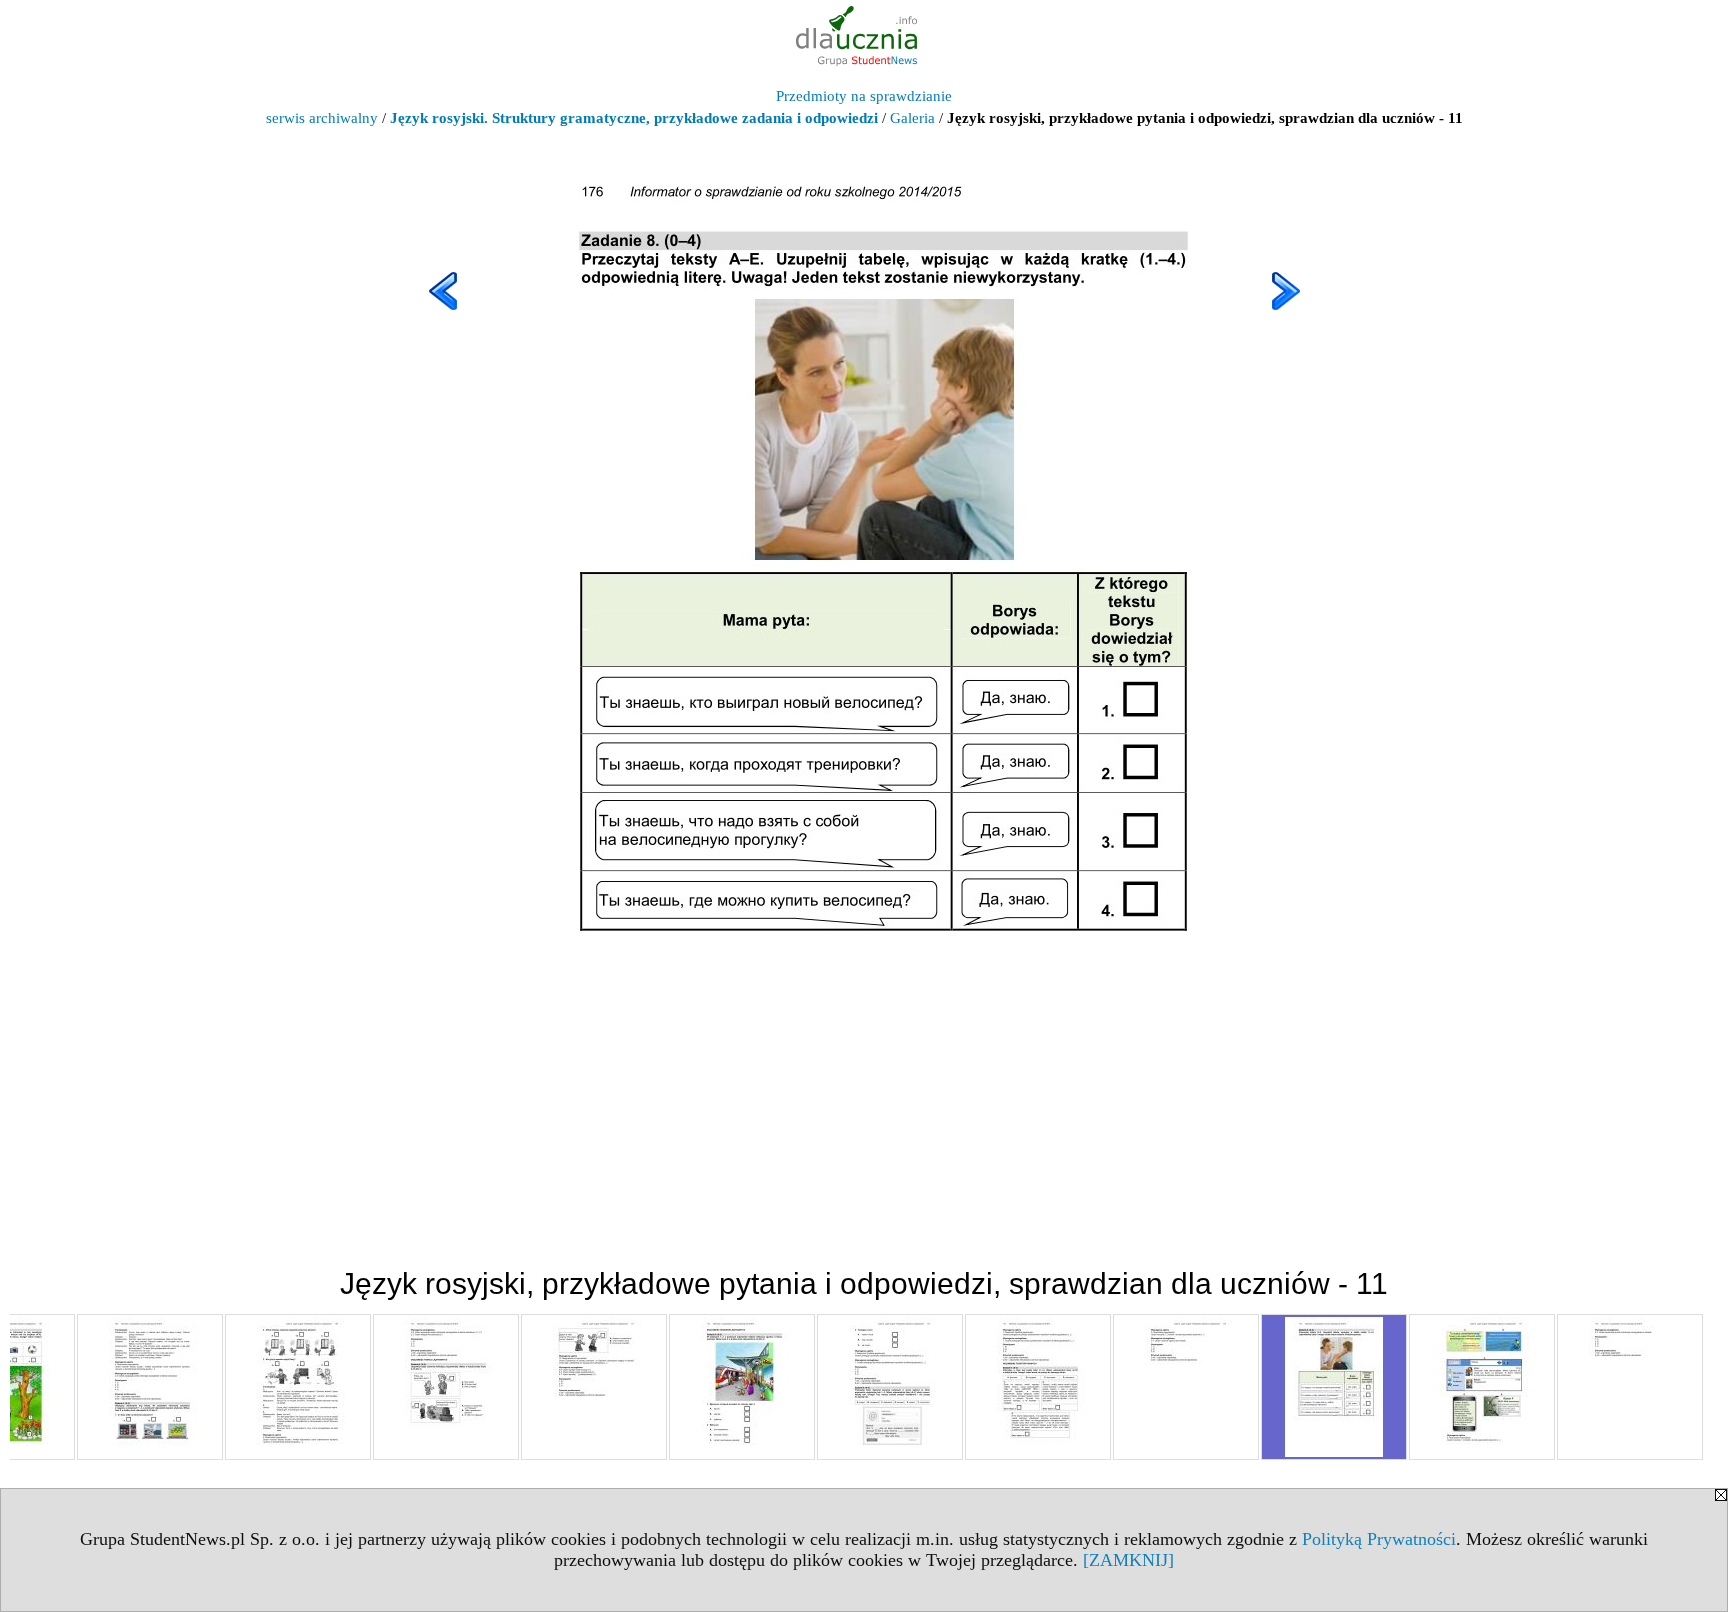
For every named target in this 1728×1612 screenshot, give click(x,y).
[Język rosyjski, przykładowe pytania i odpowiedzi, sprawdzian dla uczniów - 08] (890, 1387)
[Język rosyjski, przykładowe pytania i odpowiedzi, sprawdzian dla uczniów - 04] (298, 1387)
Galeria (912, 118)
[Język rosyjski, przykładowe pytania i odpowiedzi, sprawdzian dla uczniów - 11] (1334, 1387)
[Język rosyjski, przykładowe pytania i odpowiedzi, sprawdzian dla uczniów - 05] (446, 1387)
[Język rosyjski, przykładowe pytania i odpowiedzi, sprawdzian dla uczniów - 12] (1482, 1387)
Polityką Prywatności (1379, 1539)
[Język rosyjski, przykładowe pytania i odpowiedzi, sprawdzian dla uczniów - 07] (742, 1387)
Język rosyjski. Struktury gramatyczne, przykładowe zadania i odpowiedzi (634, 118)
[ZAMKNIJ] (1128, 1560)
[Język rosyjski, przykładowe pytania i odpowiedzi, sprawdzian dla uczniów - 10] (1186, 1387)
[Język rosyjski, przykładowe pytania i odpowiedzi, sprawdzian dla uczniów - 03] (150, 1387)
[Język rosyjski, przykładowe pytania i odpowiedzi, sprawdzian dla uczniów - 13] (1630, 1387)
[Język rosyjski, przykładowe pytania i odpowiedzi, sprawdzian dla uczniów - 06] (594, 1387)
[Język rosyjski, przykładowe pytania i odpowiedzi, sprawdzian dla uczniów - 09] (1038, 1387)
